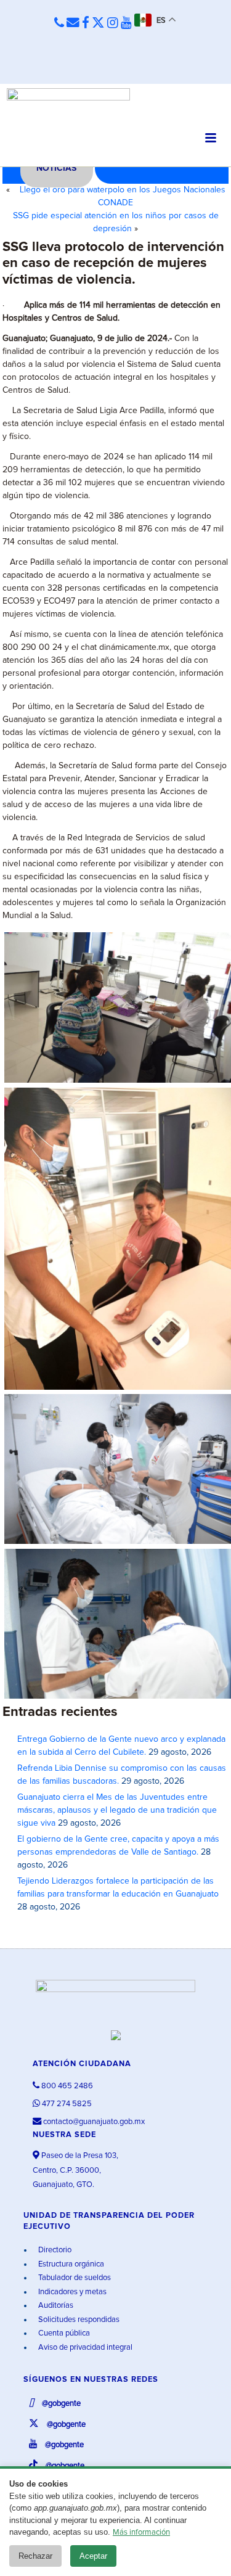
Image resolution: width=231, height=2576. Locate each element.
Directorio (54, 2250)
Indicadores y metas (71, 2292)
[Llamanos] (59, 23)
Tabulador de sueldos (74, 2278)
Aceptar (93, 2556)
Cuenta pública (63, 2333)
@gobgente (60, 2404)
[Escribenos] (73, 23)
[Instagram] (113, 23)
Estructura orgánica (70, 2264)
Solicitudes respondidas (78, 2320)
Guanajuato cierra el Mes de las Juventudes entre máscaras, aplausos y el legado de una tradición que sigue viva (117, 1810)
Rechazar (35, 2556)
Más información (141, 2533)
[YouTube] (126, 23)
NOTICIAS (56, 168)
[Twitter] (98, 23)
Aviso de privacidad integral (84, 2348)
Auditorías (55, 2306)
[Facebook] (86, 23)
